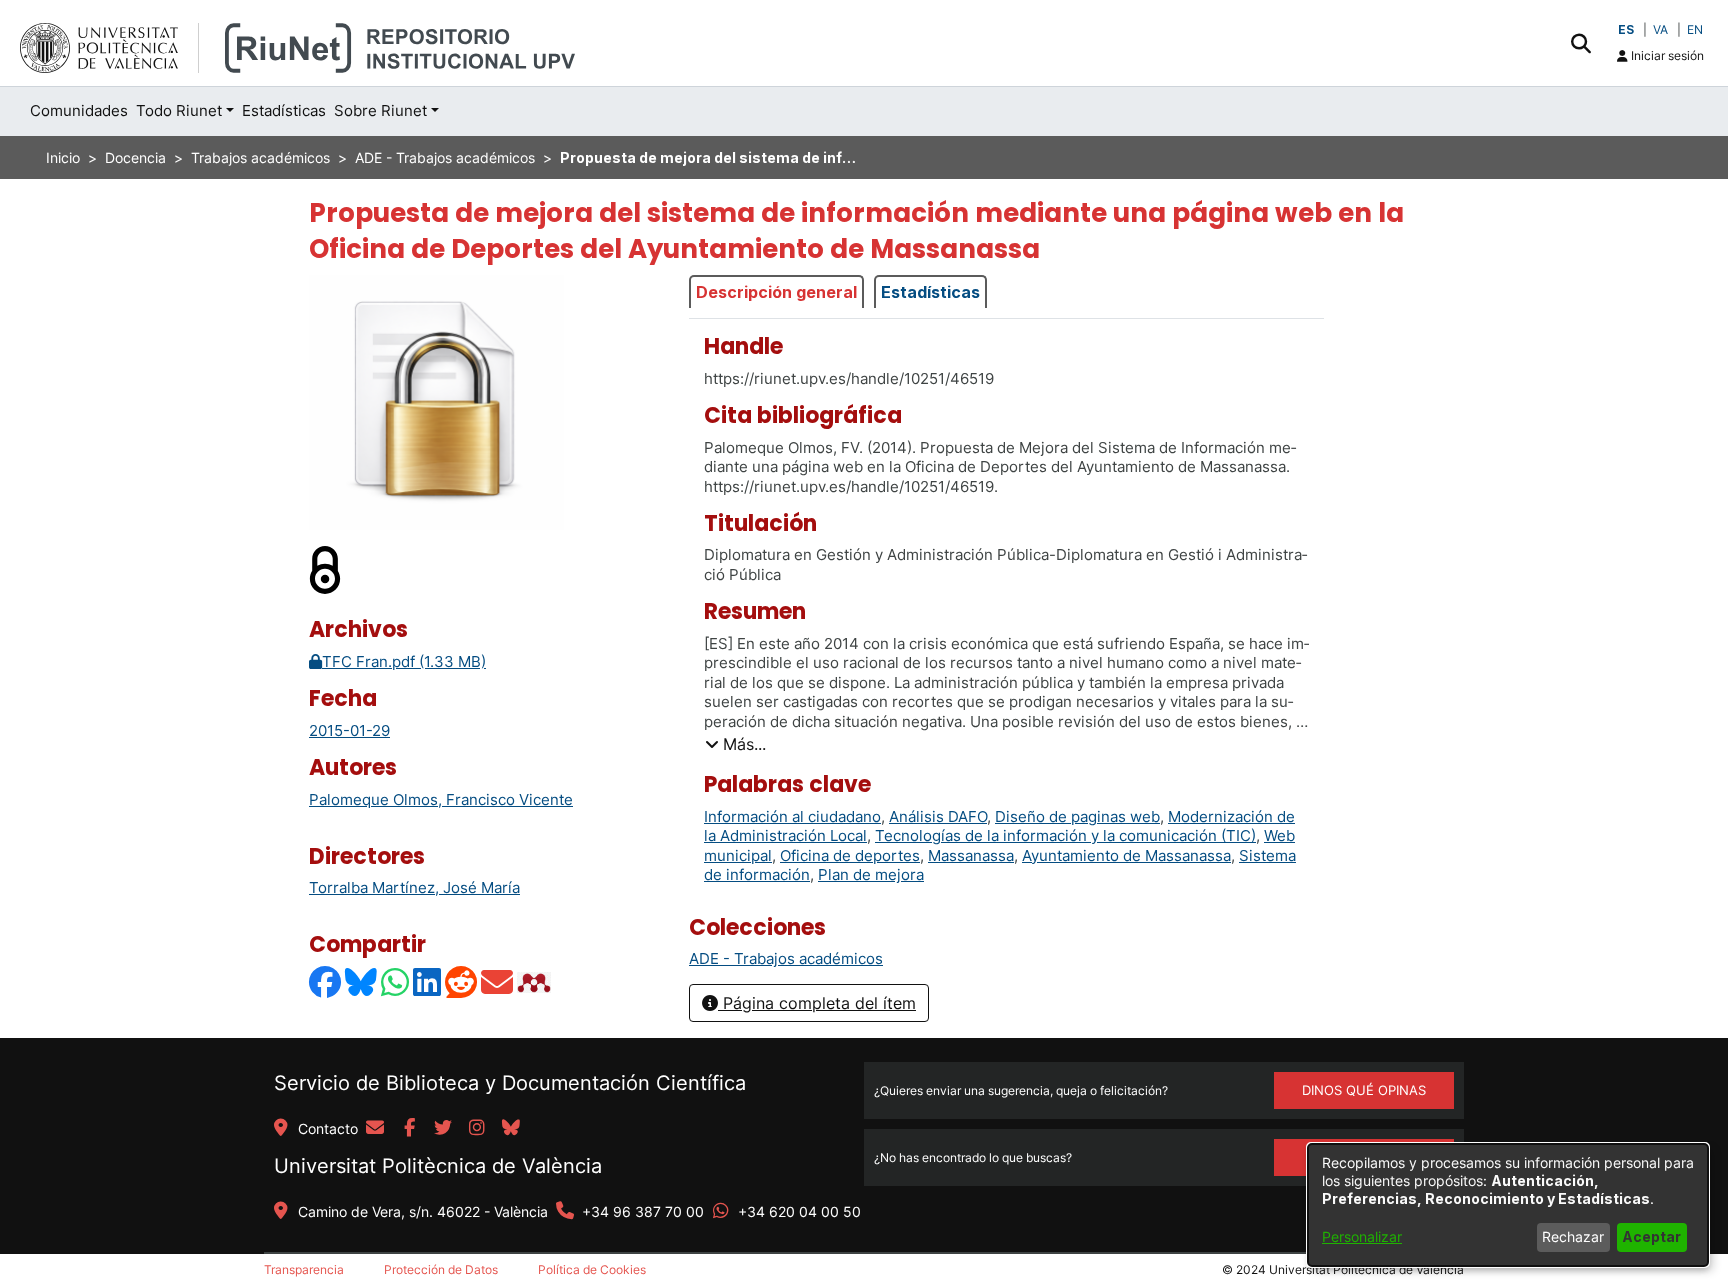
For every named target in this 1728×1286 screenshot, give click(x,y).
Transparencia (304, 1269)
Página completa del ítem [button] (817, 1003)
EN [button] (1695, 29)
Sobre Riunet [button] (380, 110)
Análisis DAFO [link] (938, 816)
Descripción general (776, 292)
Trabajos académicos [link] (260, 157)
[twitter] (443, 1129)
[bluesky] (511, 1129)
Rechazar (1573, 1236)
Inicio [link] (63, 157)
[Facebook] (326, 982)
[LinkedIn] (428, 982)
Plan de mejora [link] (871, 874)
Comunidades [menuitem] (79, 110)
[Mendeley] (536, 982)
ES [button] (1626, 29)
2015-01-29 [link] (349, 730)
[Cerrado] (326, 569)
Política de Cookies (592, 1269)
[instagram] (477, 1129)
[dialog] (1508, 1205)
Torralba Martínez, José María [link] (414, 887)
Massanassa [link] (971, 855)
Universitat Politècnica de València (438, 1166)
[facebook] (409, 1129)
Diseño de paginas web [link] (1077, 816)
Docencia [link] (135, 157)
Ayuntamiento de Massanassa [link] (1126, 855)
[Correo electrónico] (498, 982)
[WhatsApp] (396, 982)
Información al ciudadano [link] (792, 816)
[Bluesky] (362, 982)
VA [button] (1660, 29)
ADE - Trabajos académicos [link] (445, 157)
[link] (786, 958)
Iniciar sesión (1666, 55)
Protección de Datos (441, 1269)
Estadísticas (930, 292)
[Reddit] (462, 982)
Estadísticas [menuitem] (284, 110)
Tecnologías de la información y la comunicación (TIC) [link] (1065, 835)
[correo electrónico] (375, 1129)
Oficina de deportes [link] (850, 855)
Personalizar (1362, 1236)
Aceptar (1651, 1236)
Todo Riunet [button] (179, 110)
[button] (1580, 43)
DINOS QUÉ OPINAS (1364, 1090)
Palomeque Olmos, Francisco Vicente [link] (441, 799)
